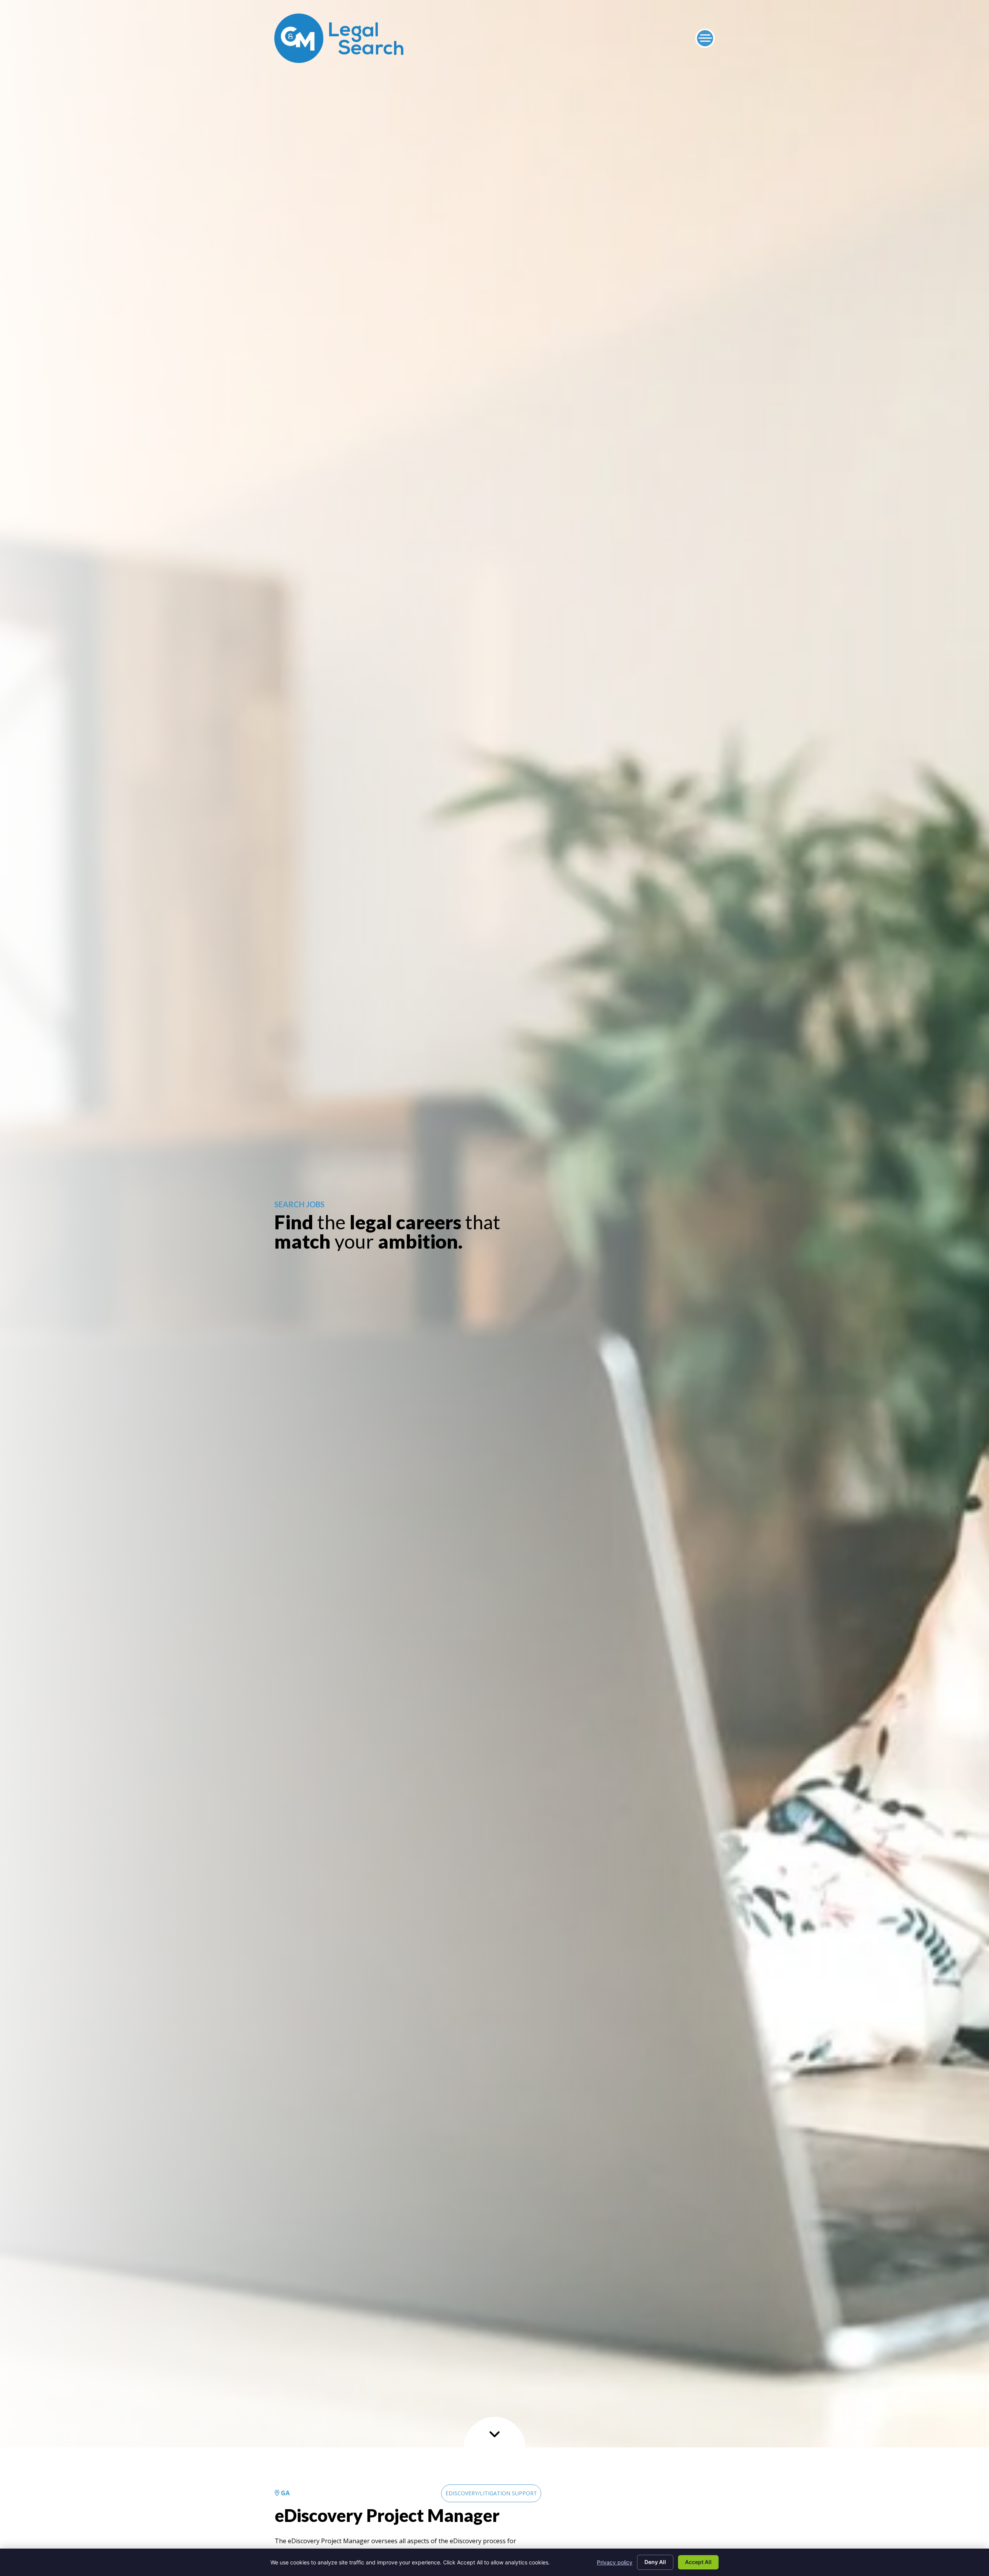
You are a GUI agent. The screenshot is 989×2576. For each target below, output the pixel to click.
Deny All (655, 2562)
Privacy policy (615, 2562)
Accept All (698, 2562)
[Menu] (705, 38)
